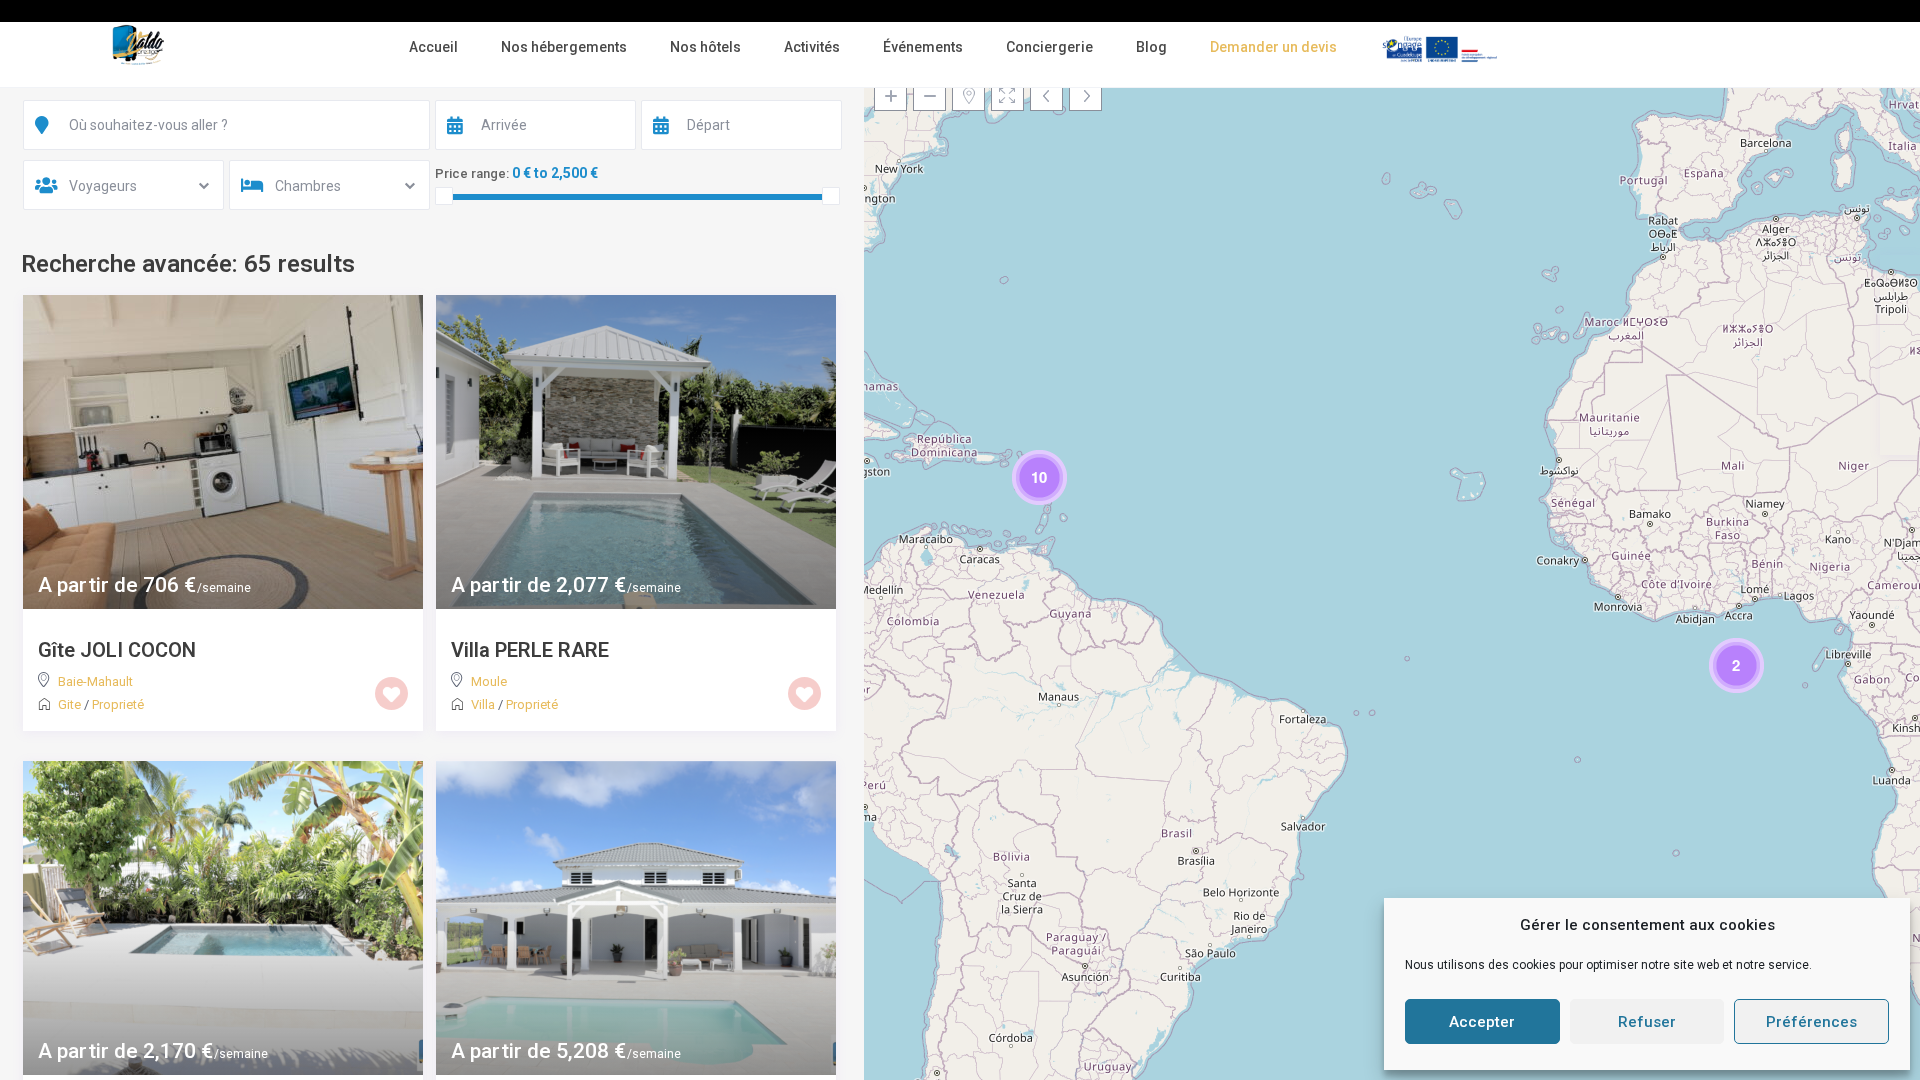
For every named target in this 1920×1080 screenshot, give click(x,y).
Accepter (1482, 1022)
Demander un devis (1273, 47)
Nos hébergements (564, 47)
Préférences (1811, 1022)
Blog (1151, 47)
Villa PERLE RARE (530, 650)
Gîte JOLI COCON (117, 650)
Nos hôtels (705, 47)
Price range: (472, 173)
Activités (812, 47)
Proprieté (118, 704)
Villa (483, 704)
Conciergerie (1049, 47)
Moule (489, 681)
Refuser (1647, 1022)
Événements (923, 47)
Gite (69, 704)
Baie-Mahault (95, 681)
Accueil (433, 47)
